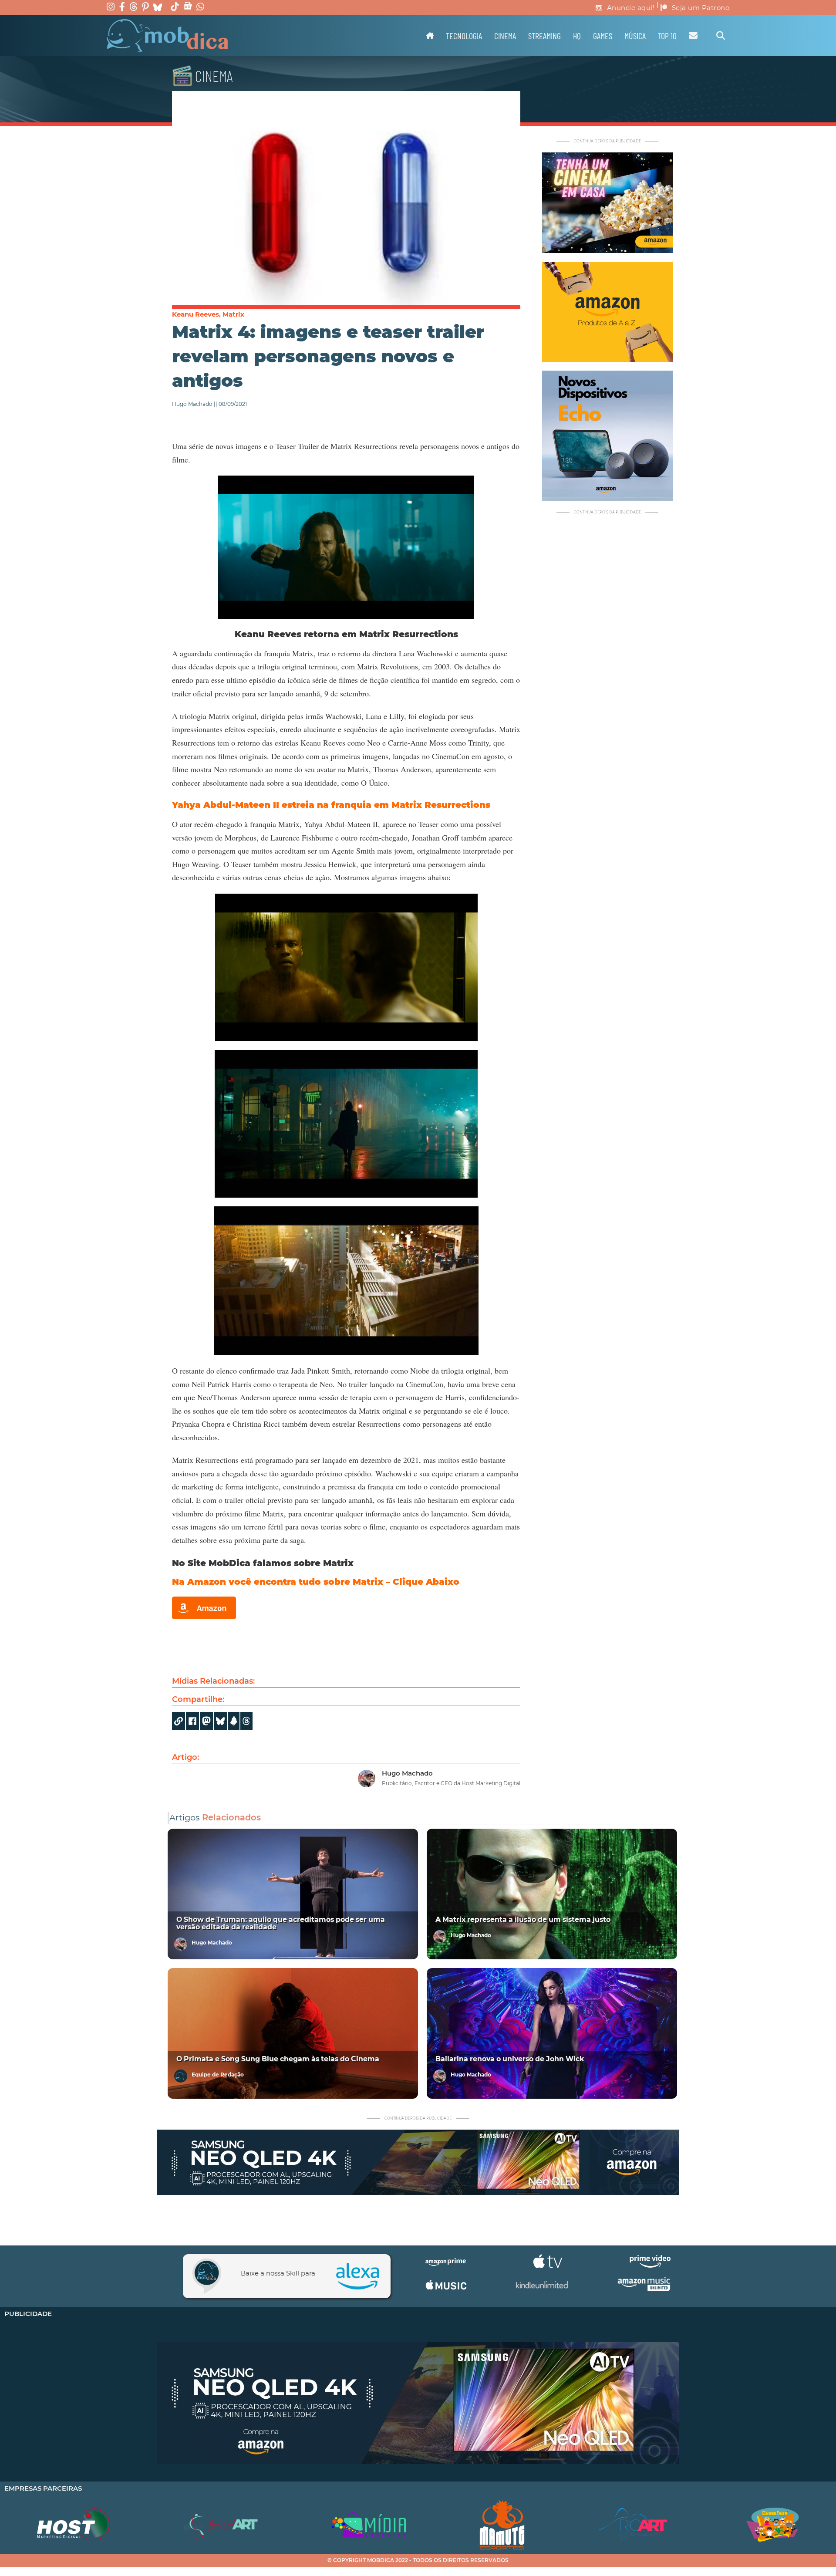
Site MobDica (219, 1563)
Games (603, 36)
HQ (577, 36)
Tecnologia (464, 36)
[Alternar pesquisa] (721, 36)
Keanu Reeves (196, 314)
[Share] (220, 1721)
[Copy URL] (179, 1721)
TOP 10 (667, 36)
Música (635, 36)
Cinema (505, 36)
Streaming (544, 36)
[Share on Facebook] (192, 1721)
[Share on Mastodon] (206, 1721)
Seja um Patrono (701, 8)
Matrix (233, 314)
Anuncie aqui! (631, 8)
